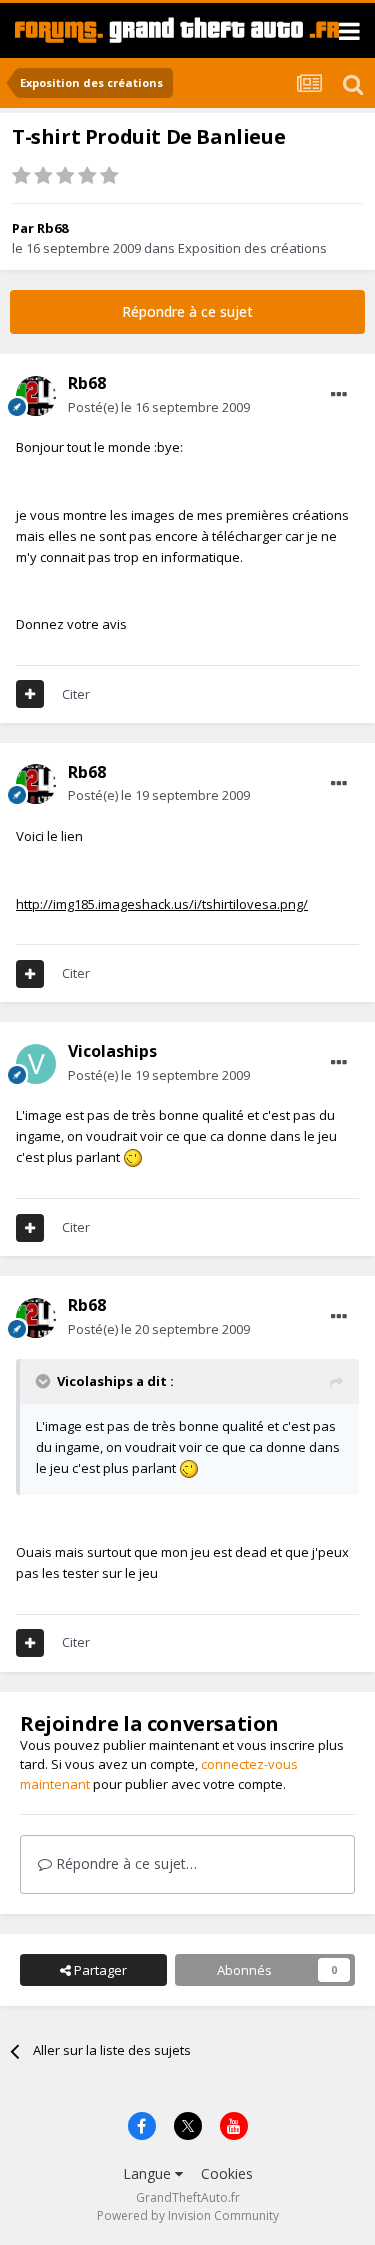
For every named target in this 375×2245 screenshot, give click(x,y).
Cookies (227, 2173)
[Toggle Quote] (45, 1381)
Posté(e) (159, 407)
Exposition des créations (252, 248)
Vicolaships (112, 1051)
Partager (99, 1970)
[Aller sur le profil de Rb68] (36, 396)
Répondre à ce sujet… (124, 1863)
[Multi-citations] (30, 694)
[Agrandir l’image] (133, 1157)
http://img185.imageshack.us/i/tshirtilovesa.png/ (162, 904)
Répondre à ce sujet (187, 311)
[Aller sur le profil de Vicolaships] (36, 1064)
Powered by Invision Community (188, 2215)
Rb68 (52, 228)
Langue (149, 2173)
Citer (76, 694)
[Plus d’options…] (339, 395)
